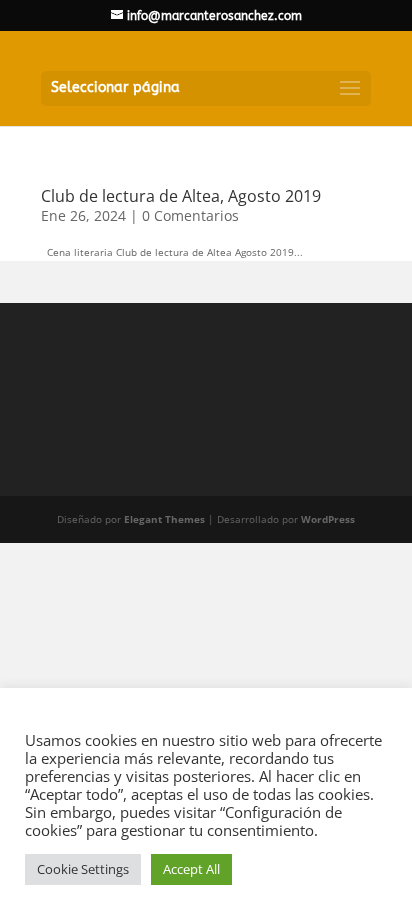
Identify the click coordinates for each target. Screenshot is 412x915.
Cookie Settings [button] (83, 869)
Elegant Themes (164, 519)
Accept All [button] (191, 869)
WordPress (328, 519)
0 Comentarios (190, 215)
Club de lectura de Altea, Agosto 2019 (181, 196)
